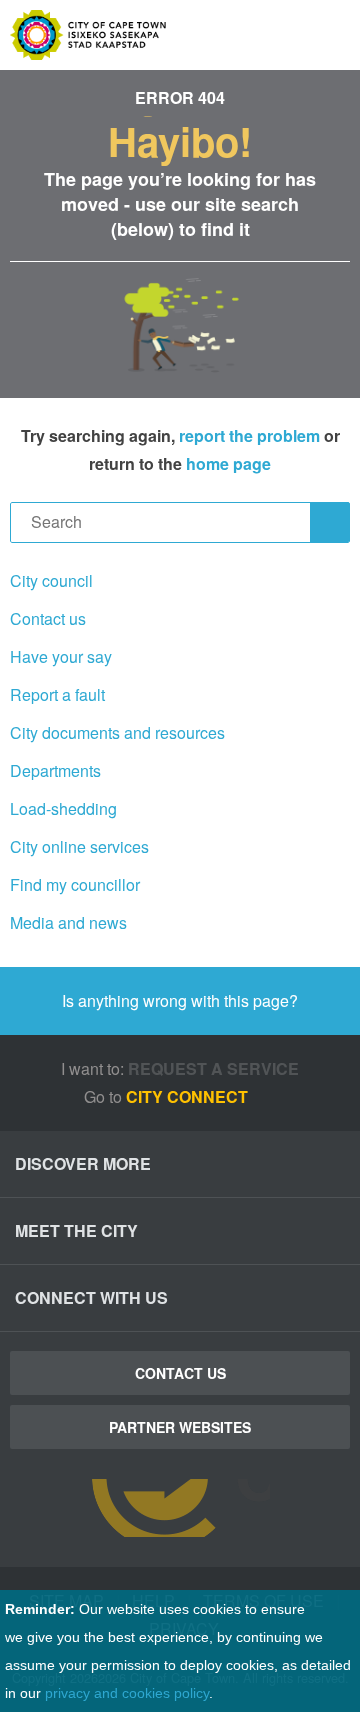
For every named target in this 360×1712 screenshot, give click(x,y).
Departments (55, 770)
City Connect (189, 1096)
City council (51, 580)
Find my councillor (75, 884)
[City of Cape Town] (180, 1508)
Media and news (68, 922)
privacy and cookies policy (127, 1693)
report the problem (249, 435)
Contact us (48, 618)
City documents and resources (117, 732)
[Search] (330, 522)
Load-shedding (63, 808)
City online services (79, 846)
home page (228, 463)
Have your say (61, 656)
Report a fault (57, 694)
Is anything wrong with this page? (180, 1000)
